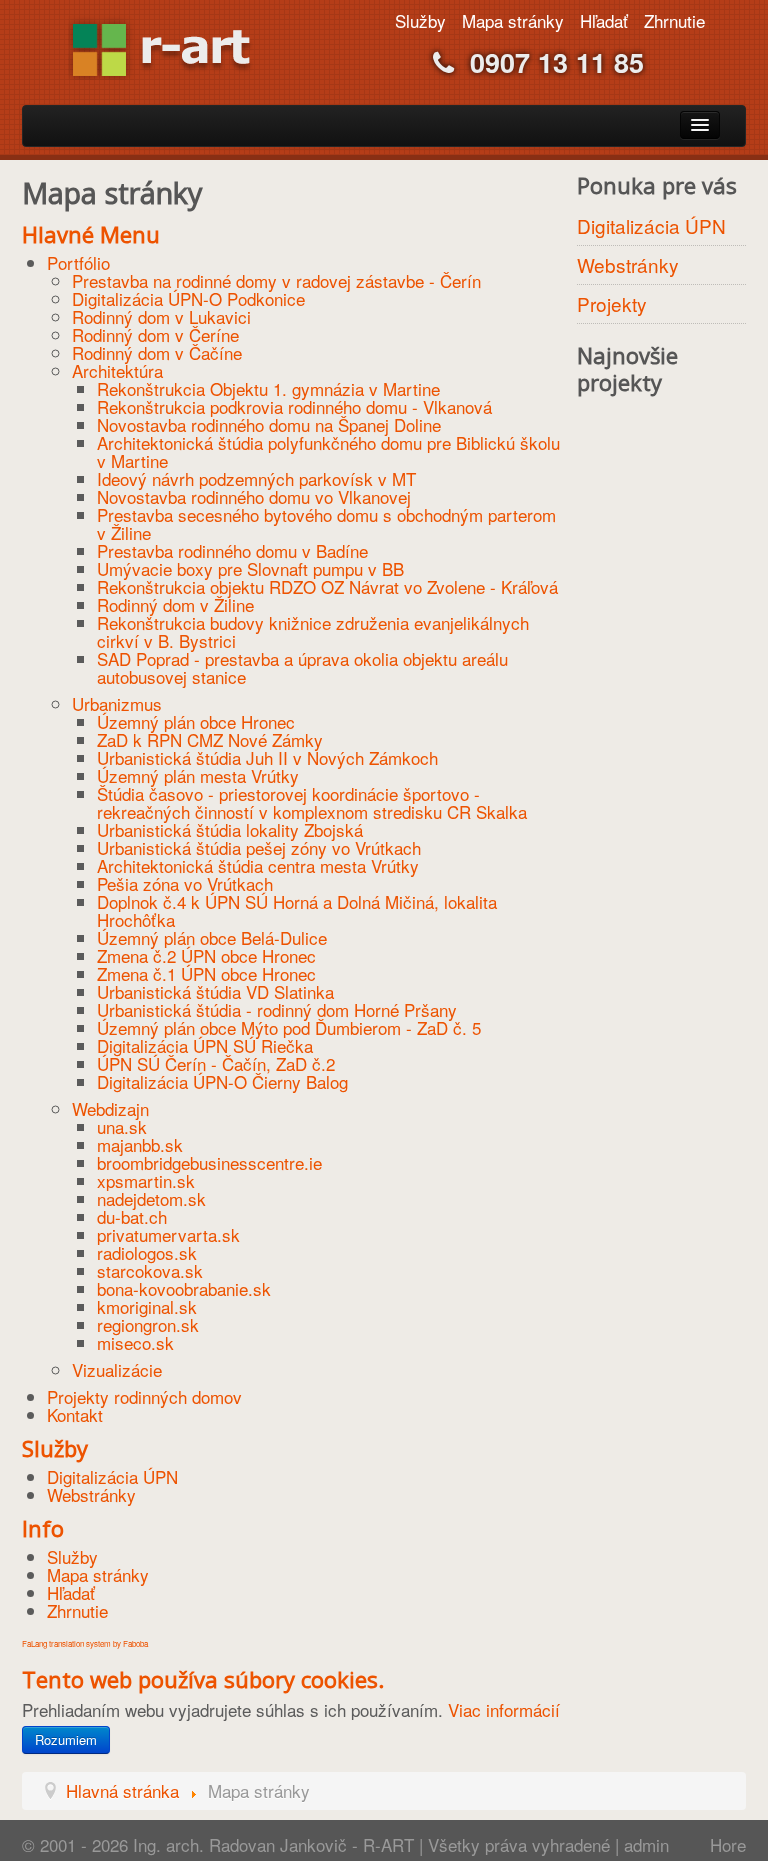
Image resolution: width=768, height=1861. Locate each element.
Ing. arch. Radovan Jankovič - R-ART (271, 1844)
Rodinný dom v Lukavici (161, 316)
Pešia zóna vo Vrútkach (185, 883)
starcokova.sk (150, 1270)
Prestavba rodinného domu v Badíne (232, 550)
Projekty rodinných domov (144, 1396)
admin (646, 1844)
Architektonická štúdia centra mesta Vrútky (258, 865)
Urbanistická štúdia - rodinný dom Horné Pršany (277, 1009)
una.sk (122, 1126)
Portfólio (78, 262)
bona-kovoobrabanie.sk (184, 1288)
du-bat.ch (132, 1216)
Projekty (612, 304)
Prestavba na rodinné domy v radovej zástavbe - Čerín (276, 280)
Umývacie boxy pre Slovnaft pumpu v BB (250, 568)
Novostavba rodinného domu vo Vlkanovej (254, 496)
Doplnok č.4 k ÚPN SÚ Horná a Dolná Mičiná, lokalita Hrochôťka (297, 910)
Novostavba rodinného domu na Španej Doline (269, 424)
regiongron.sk (148, 1324)
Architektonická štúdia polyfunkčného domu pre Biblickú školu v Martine (328, 451)
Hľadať (604, 21)
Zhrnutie (674, 21)
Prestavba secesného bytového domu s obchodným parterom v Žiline (326, 523)
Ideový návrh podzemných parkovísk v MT (256, 478)
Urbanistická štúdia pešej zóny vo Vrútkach (259, 847)
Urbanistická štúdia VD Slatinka (215, 991)
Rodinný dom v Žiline (175, 604)
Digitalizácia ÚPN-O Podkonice (188, 298)
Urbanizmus (117, 703)
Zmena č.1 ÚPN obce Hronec (206, 973)
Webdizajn (110, 1108)
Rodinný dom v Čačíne (157, 352)
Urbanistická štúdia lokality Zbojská (230, 829)
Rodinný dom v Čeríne (155, 334)
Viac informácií (504, 1709)
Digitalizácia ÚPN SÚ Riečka (205, 1045)
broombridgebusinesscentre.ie (209, 1162)
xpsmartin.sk (146, 1180)
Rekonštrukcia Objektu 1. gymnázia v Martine (268, 388)
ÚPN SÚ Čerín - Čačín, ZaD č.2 (216, 1063)
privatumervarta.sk (168, 1234)
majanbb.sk (140, 1144)
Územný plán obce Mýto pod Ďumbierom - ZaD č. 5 (289, 1027)
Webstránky (91, 1494)
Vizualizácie (117, 1369)
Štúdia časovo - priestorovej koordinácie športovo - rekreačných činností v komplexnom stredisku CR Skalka (312, 802)
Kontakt (75, 1414)
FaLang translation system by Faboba (85, 1643)
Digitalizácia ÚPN (112, 1476)
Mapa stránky (513, 21)
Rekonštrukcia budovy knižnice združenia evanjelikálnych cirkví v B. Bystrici (313, 631)
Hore (728, 1844)
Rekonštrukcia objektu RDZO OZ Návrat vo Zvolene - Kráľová (327, 586)
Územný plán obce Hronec (196, 721)
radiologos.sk (147, 1252)
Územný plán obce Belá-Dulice (212, 937)
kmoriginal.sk (147, 1306)
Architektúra (117, 370)
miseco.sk (135, 1342)
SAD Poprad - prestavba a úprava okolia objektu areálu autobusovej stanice (302, 667)
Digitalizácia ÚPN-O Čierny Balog (222, 1081)
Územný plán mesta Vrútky (198, 775)
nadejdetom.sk (151, 1198)
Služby (420, 21)
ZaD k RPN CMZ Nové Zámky (210, 739)
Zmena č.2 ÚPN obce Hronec (206, 955)
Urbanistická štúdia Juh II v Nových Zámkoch (267, 757)
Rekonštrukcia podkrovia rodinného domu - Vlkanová (294, 406)
